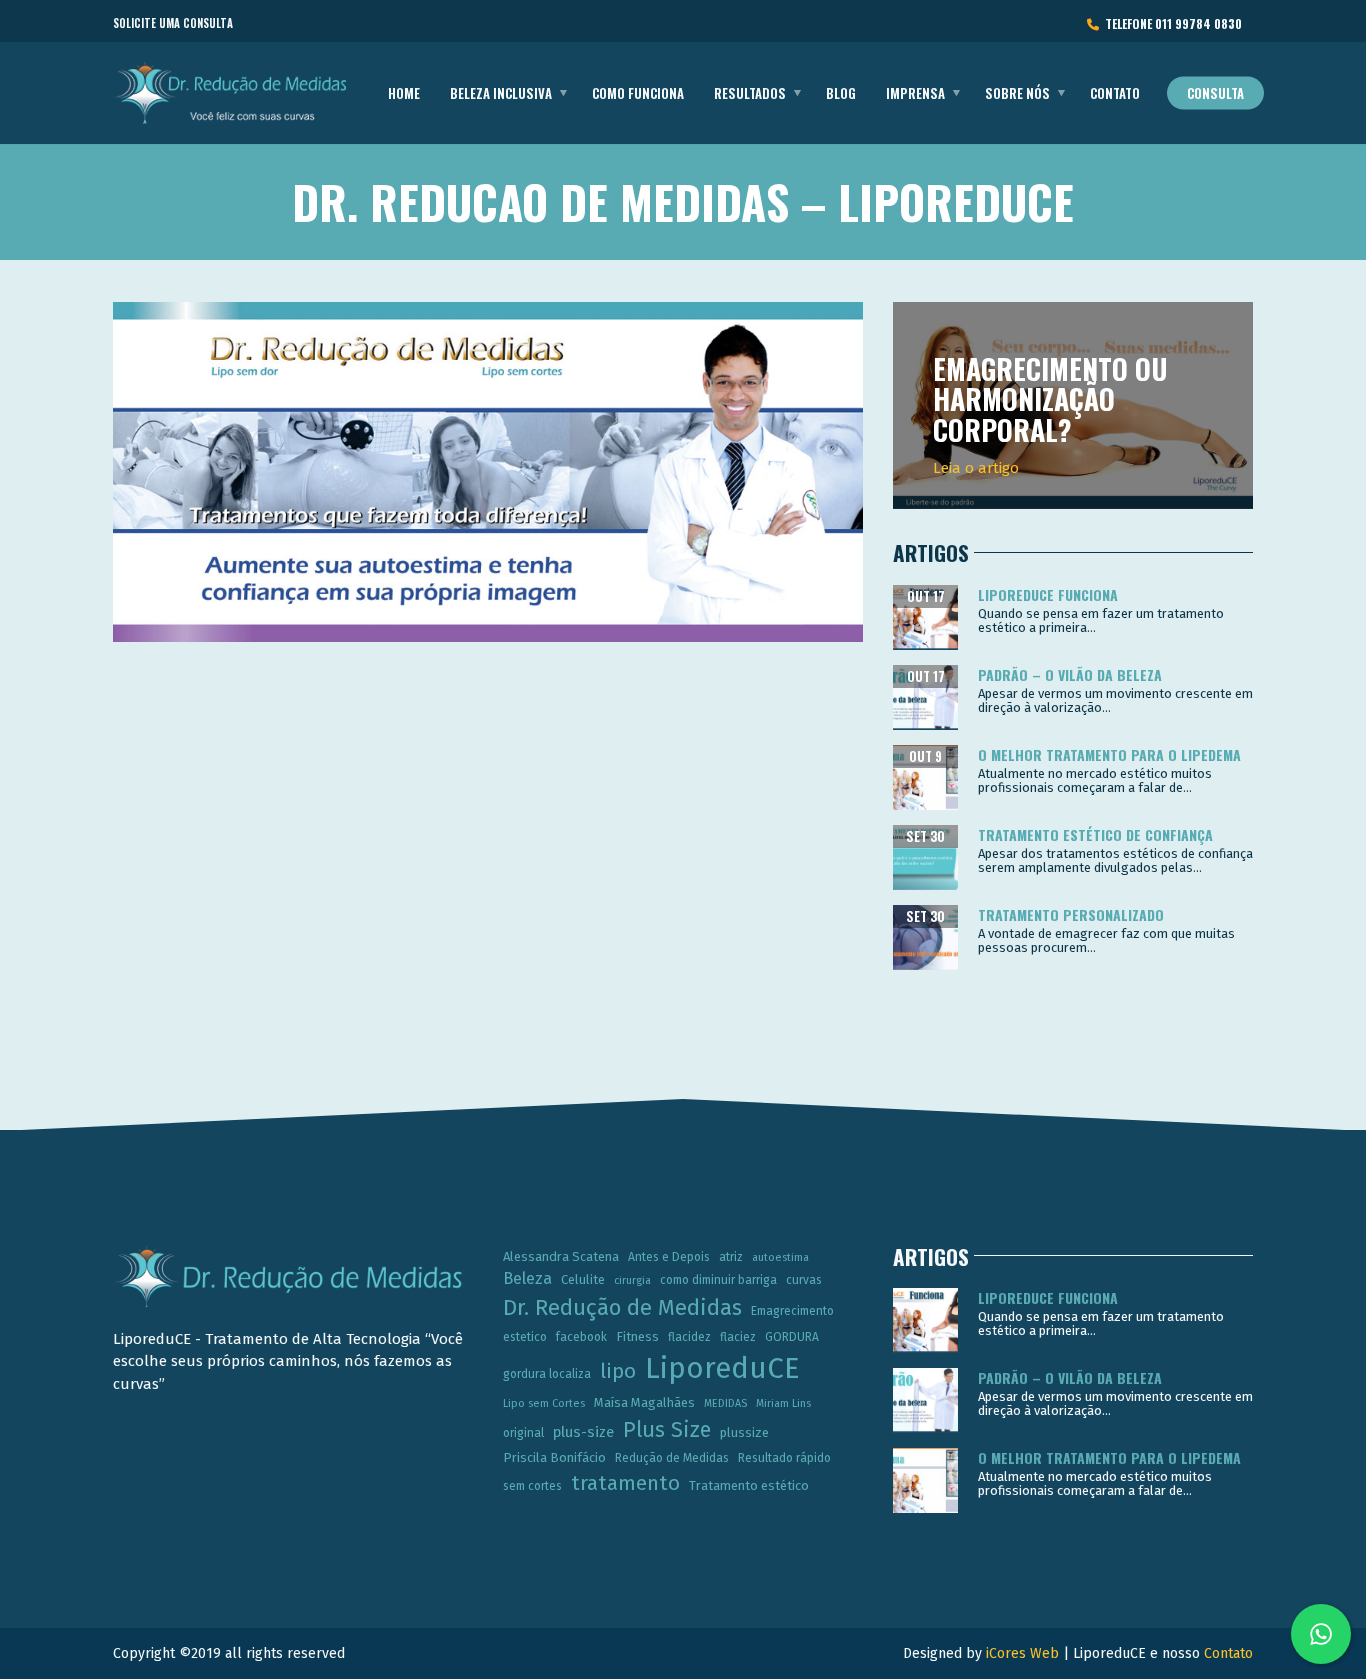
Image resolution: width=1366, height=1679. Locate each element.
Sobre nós (1017, 93)
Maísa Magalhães (644, 1402)
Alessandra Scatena (561, 1256)
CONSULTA (1215, 93)
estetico (525, 1337)
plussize (744, 1432)
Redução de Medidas (672, 1458)
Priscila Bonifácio (554, 1457)
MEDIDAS (725, 1403)
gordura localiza (547, 1374)
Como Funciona (638, 93)
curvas (804, 1280)
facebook (581, 1337)
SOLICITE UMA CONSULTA (173, 23)
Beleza (527, 1278)
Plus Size (667, 1430)
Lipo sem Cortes (544, 1403)
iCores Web (1022, 1653)
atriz (731, 1257)
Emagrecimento (792, 1311)
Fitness (637, 1336)
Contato (1115, 93)
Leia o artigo (976, 468)
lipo (618, 1371)
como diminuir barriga (718, 1280)
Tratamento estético (749, 1485)
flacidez (689, 1337)
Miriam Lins (783, 1403)
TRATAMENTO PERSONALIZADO (1071, 914)
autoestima (780, 1257)
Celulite (583, 1279)
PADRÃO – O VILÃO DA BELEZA (1070, 674)
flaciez (738, 1337)
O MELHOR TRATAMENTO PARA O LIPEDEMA (1109, 754)
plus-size (583, 1432)
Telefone (1170, 23)
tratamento (625, 1483)
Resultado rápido (784, 1458)
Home (404, 93)
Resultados (750, 93)
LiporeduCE (722, 1368)
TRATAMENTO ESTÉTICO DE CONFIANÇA (1095, 834)
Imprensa (915, 93)
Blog (841, 93)
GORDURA (792, 1337)
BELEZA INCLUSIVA (501, 93)
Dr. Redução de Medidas (622, 1308)
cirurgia (632, 1280)
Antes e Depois (669, 1257)
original (523, 1433)
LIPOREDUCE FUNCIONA (1048, 594)
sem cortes (532, 1486)
